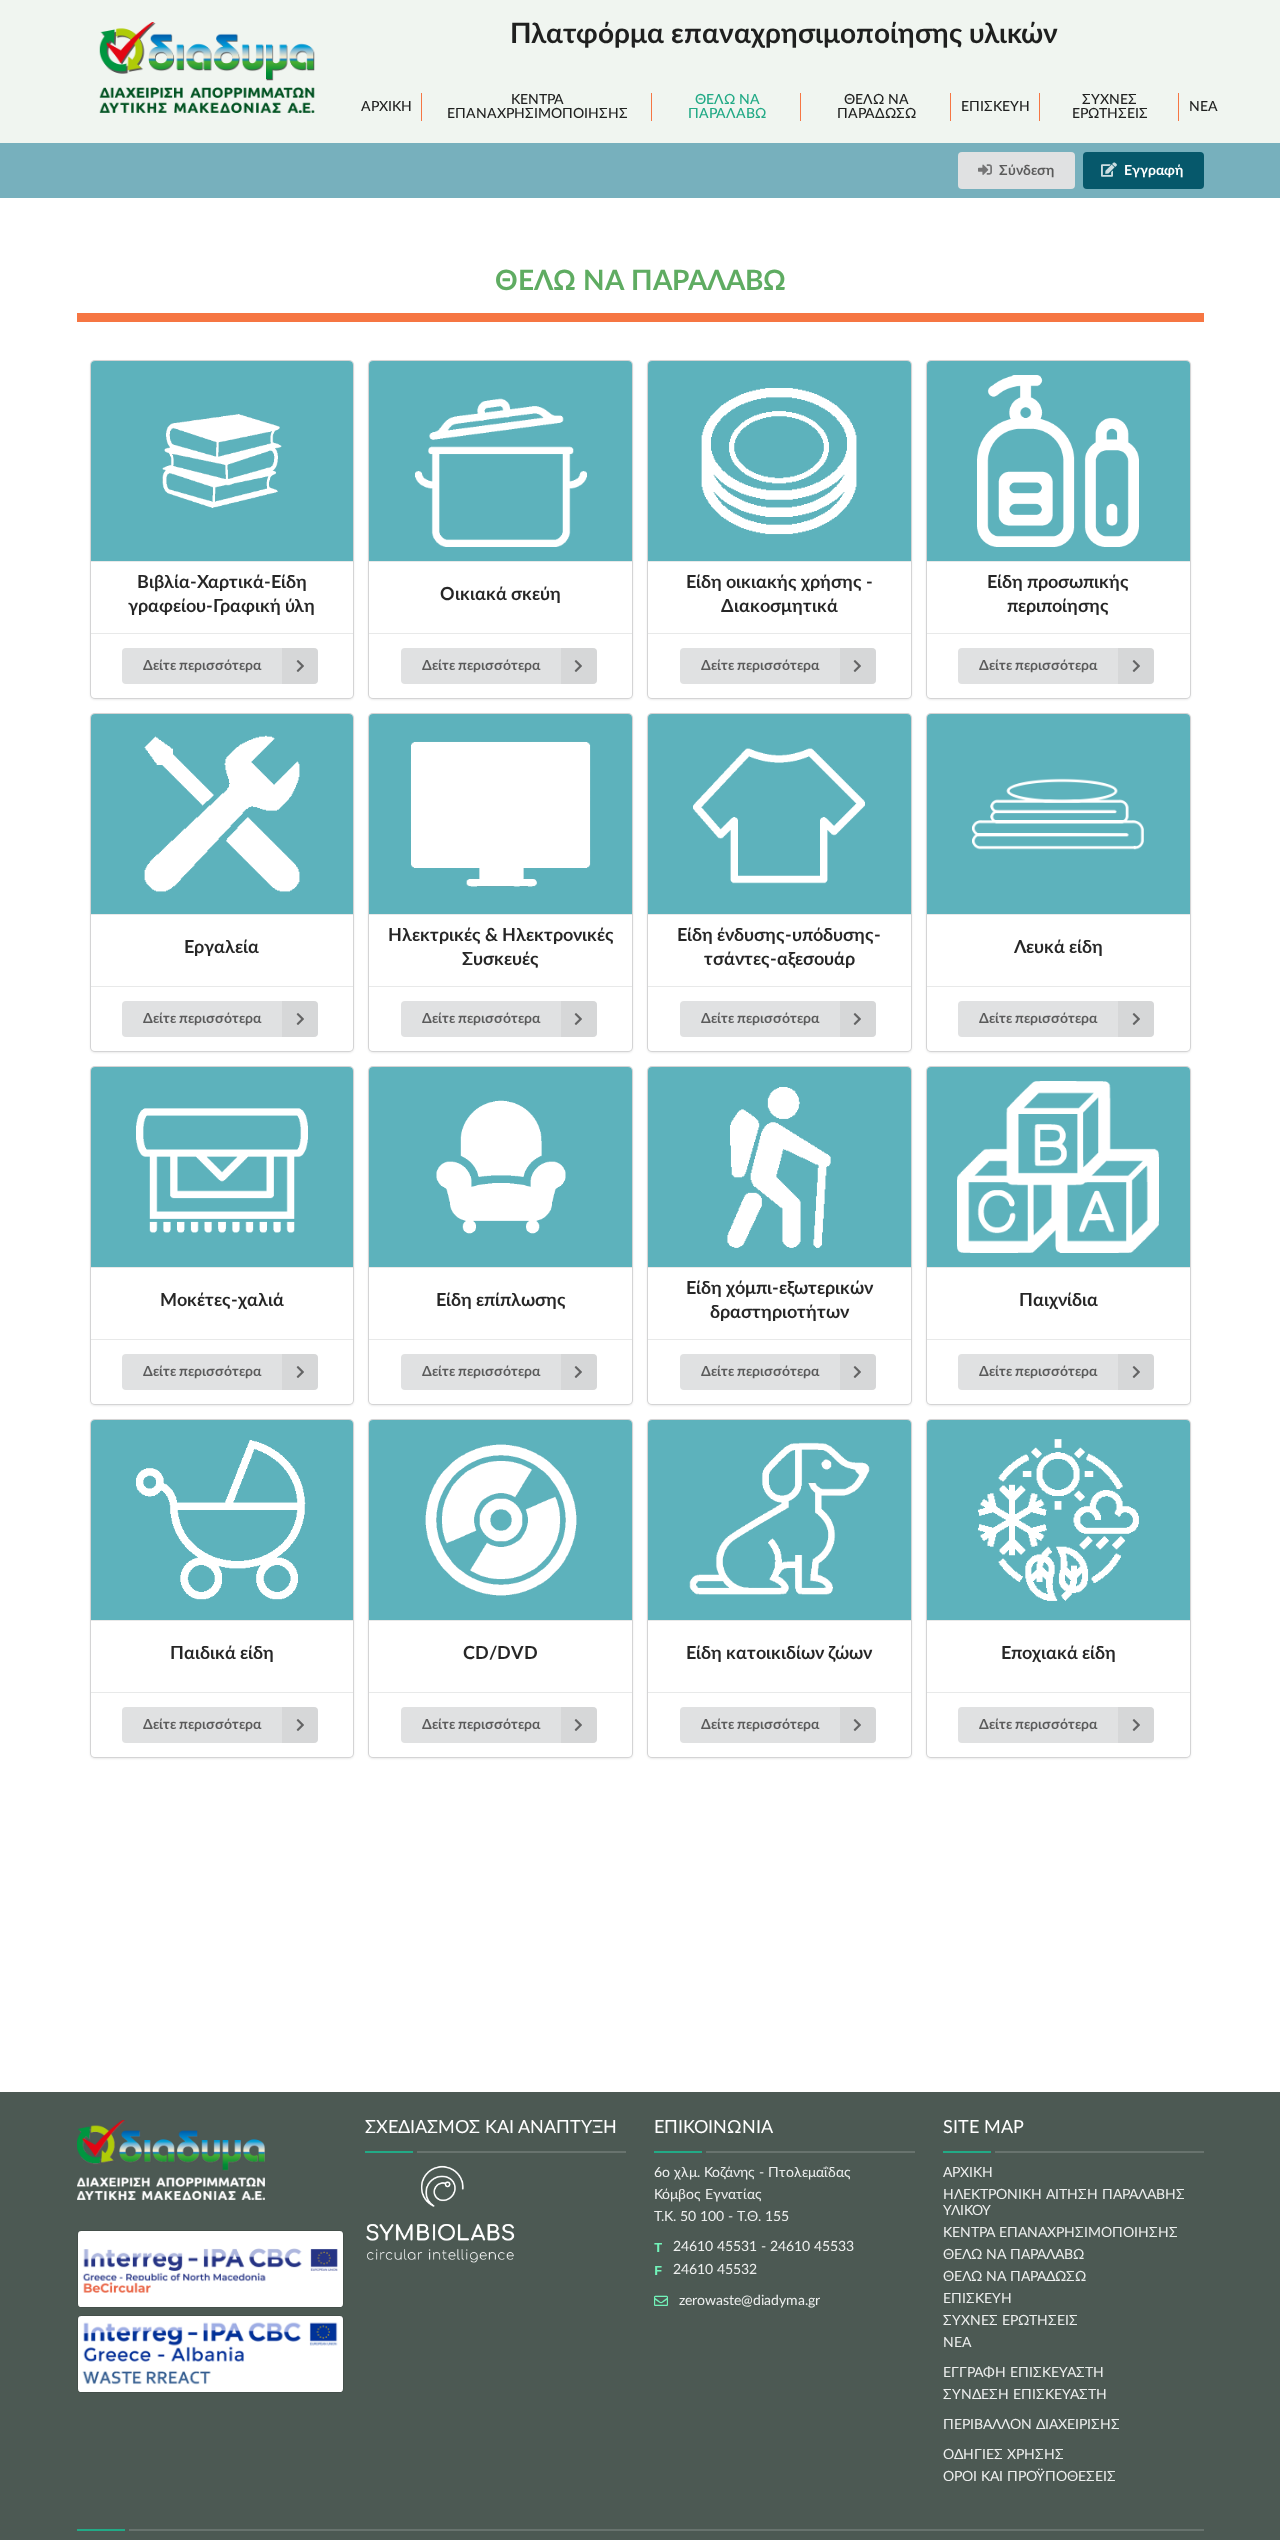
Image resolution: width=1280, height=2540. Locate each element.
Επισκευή (995, 107)
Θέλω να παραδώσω (876, 107)
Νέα (1203, 107)
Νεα (957, 2343)
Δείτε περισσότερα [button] (202, 666)
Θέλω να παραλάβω (727, 107)
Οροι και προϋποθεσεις (1029, 2477)
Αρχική (386, 107)
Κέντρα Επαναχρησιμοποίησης (537, 107)
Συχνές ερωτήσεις (1110, 107)
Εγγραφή (1153, 171)
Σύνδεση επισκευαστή (1025, 2395)
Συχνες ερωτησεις (1010, 2321)
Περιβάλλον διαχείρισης (1031, 2425)
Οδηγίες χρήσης (1003, 2455)
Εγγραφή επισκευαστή (1023, 2373)
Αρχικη (968, 2173)
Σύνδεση (1026, 171)
